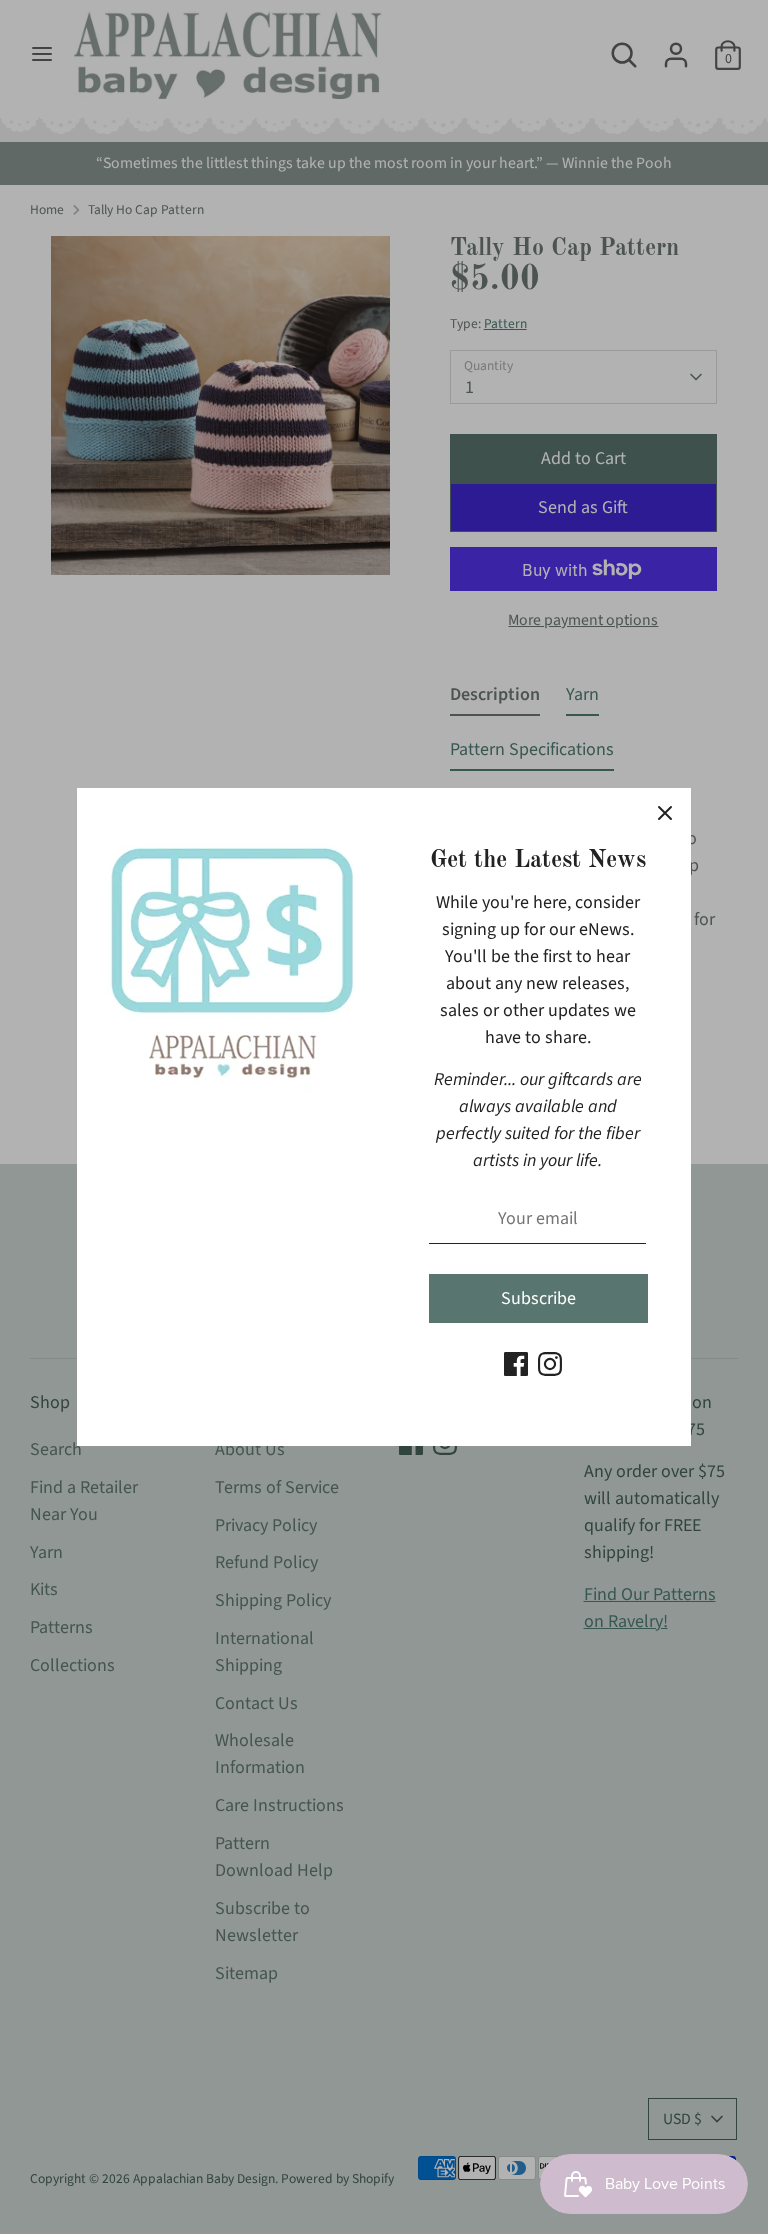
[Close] (665, 814)
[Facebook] (516, 1364)
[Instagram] (550, 1364)
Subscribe (538, 1298)
